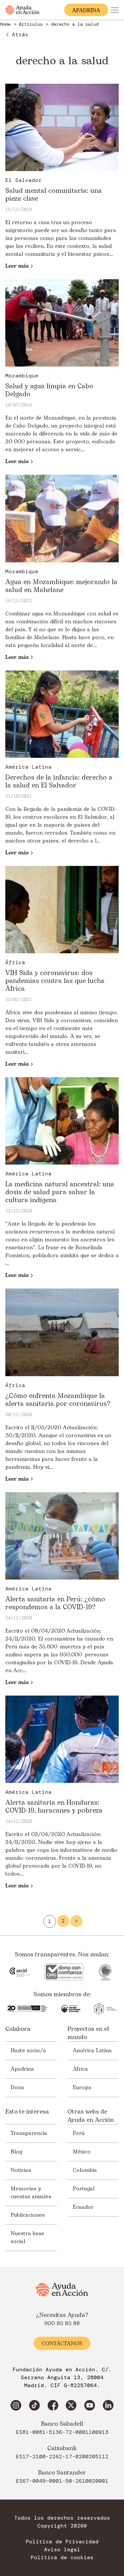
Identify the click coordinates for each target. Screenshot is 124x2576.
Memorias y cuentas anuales (31, 2193)
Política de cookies (62, 2558)
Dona (17, 2087)
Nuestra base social (27, 2237)
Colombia (85, 2170)
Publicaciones (28, 2215)
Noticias (21, 2170)
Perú (79, 2133)
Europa (82, 2087)
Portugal (84, 2189)
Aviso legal (62, 2550)
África (80, 2069)
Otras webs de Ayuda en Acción (91, 2116)
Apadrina (22, 2069)
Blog (16, 2152)
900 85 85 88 (62, 2324)
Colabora (18, 2029)
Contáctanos (62, 2344)
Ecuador (83, 2207)
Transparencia (29, 2133)
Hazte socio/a (28, 2051)
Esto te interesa (27, 2112)
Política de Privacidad (62, 2542)
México (82, 2152)
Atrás (20, 34)
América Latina (92, 2051)
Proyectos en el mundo (88, 2033)
